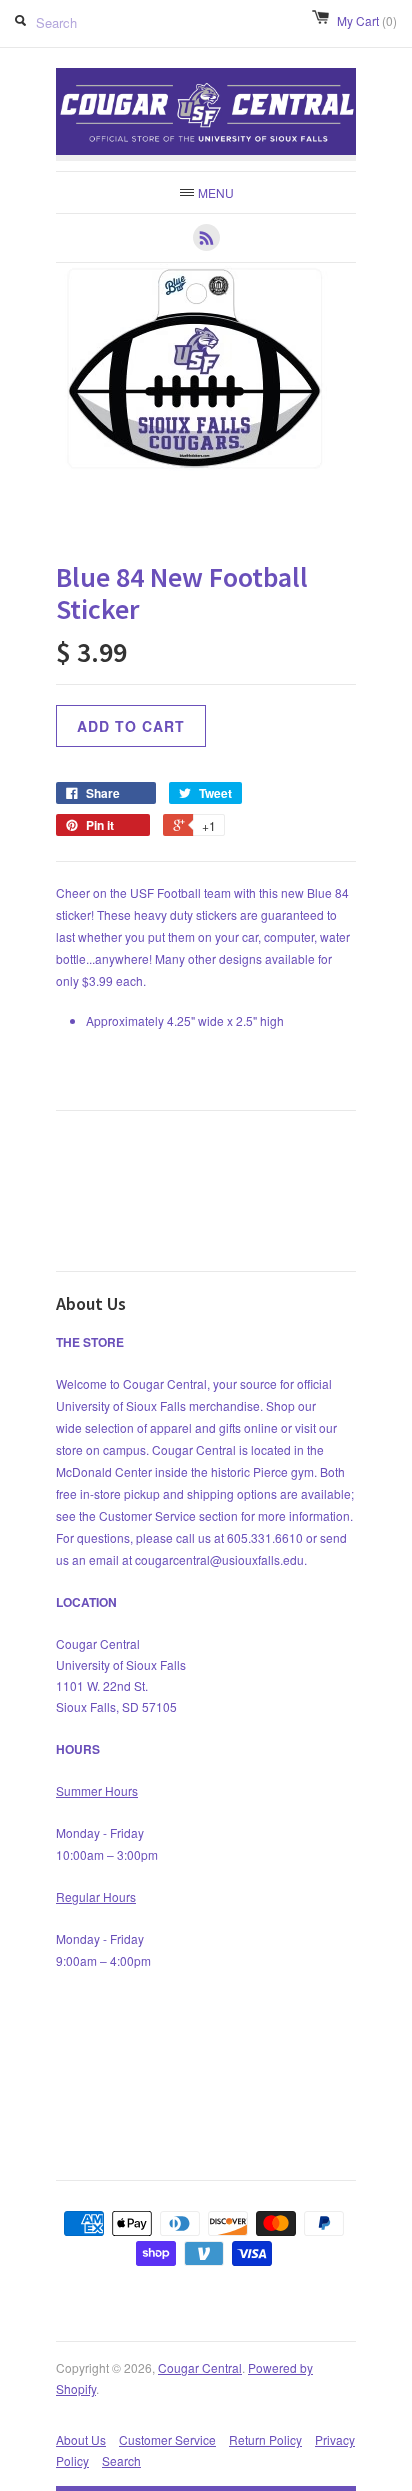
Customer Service (167, 2439)
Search (121, 2460)
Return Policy (265, 2439)
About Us (81, 2439)
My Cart (367, 20)
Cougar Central (200, 2367)
